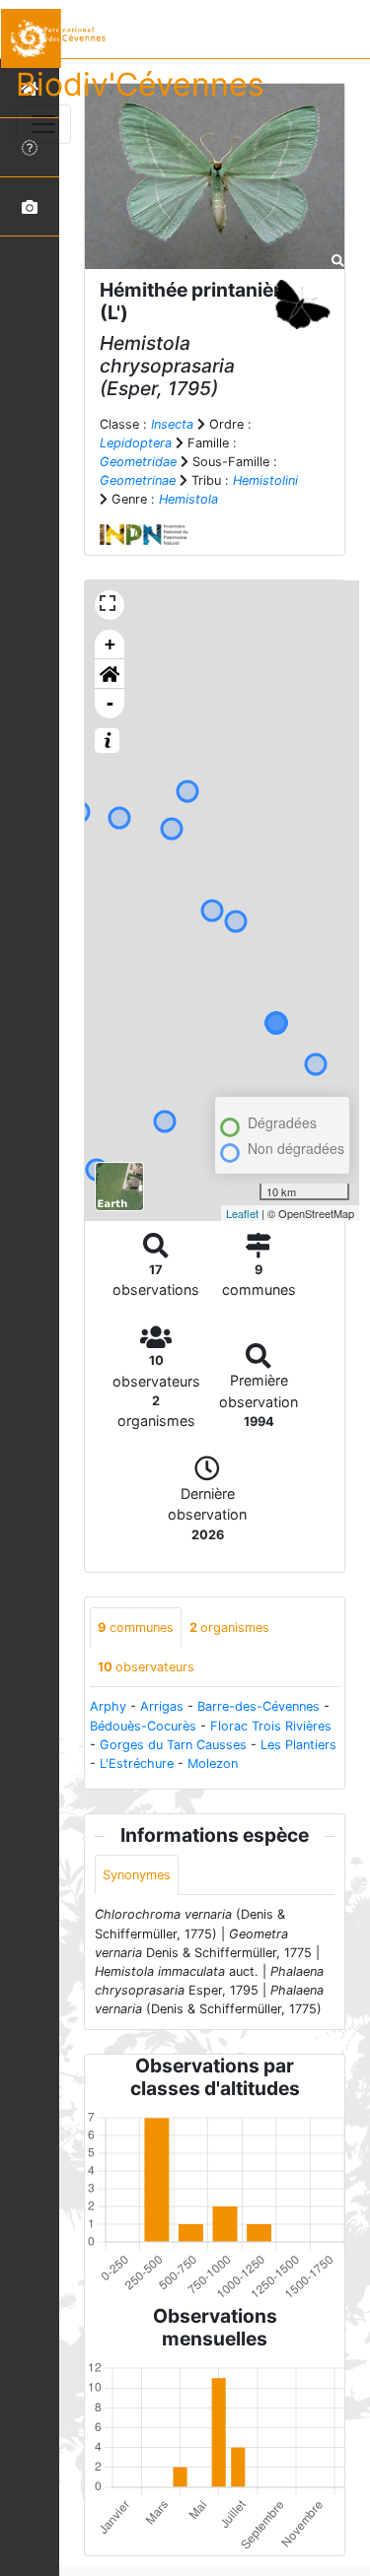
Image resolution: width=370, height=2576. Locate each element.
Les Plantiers (298, 1745)
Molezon (213, 1763)
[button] (110, 674)
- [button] (110, 703)
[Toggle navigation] (43, 124)
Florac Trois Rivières (271, 1726)
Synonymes (137, 1875)
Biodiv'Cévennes (140, 84)
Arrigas (162, 1706)
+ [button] (110, 644)
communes (136, 1627)
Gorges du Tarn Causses (173, 1745)
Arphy (108, 1706)
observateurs (146, 1667)
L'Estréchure (137, 1763)
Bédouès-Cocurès (143, 1726)
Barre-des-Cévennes (259, 1706)
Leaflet (242, 1213)
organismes (229, 1627)
